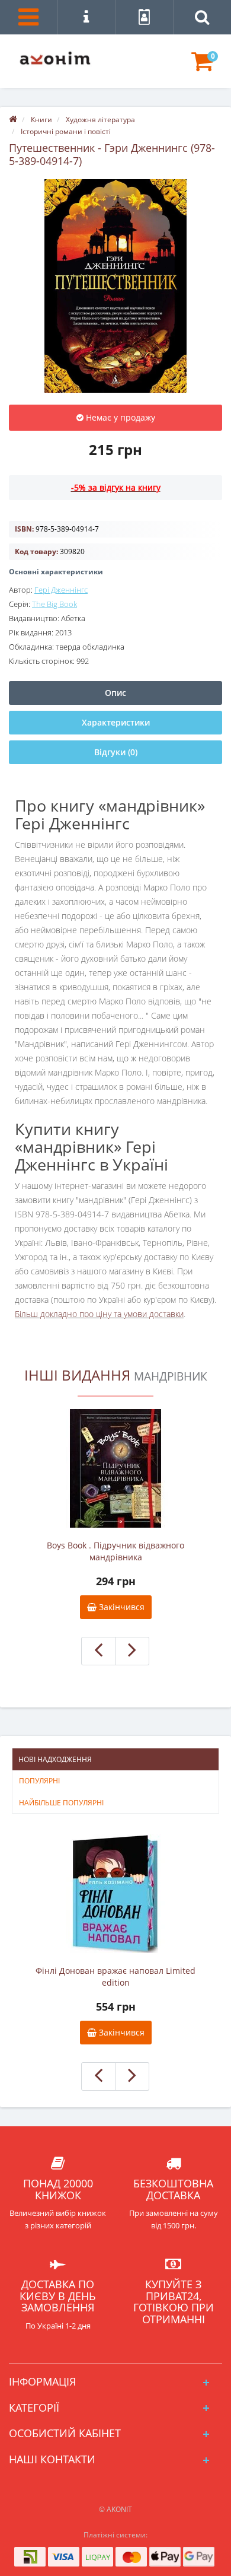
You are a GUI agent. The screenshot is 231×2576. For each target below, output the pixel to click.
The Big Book (54, 604)
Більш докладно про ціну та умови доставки (99, 1314)
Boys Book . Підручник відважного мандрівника (115, 1551)
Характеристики (116, 722)
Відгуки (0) (116, 752)
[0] (202, 67)
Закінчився (121, 1607)
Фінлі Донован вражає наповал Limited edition (115, 1976)
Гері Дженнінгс (61, 590)
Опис (115, 693)
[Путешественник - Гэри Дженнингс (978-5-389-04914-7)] (115, 286)
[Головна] (13, 120)
